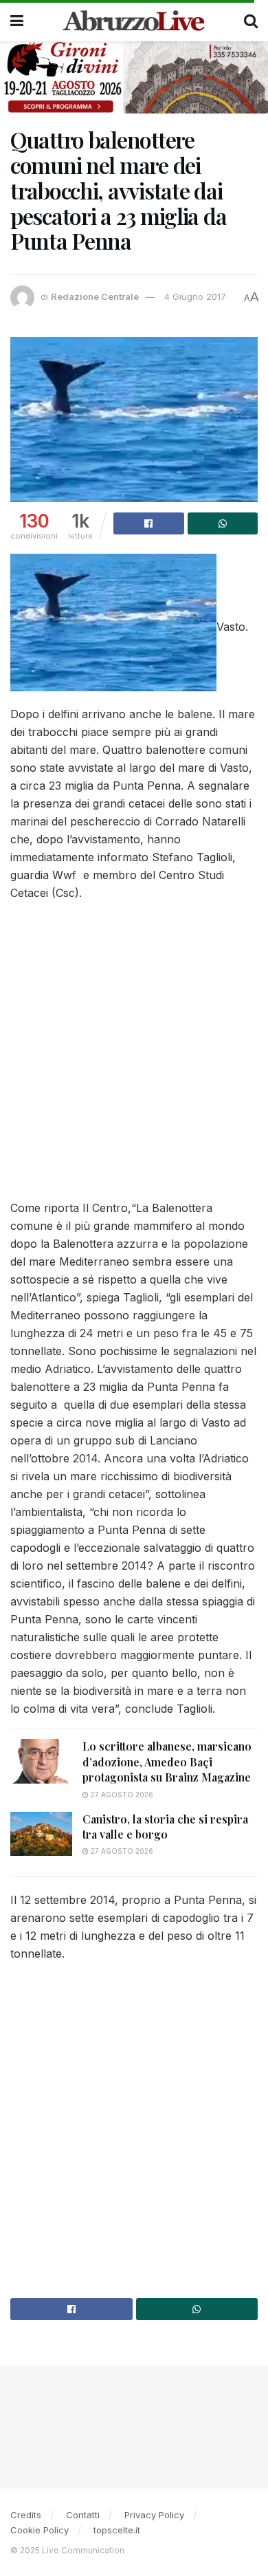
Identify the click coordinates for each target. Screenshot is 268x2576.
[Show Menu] (17, 21)
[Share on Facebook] (149, 523)
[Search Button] (251, 21)
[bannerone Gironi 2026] (134, 76)
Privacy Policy (154, 2515)
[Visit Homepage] (134, 21)
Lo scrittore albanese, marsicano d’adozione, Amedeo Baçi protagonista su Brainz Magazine (167, 1762)
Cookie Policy (40, 2530)
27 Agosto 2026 (121, 1795)
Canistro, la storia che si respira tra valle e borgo (165, 1827)
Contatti (83, 2515)
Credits (26, 2515)
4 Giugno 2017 (195, 296)
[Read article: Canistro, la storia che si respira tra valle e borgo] (41, 1834)
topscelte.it (117, 2530)
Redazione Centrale (95, 296)
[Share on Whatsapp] (223, 523)
